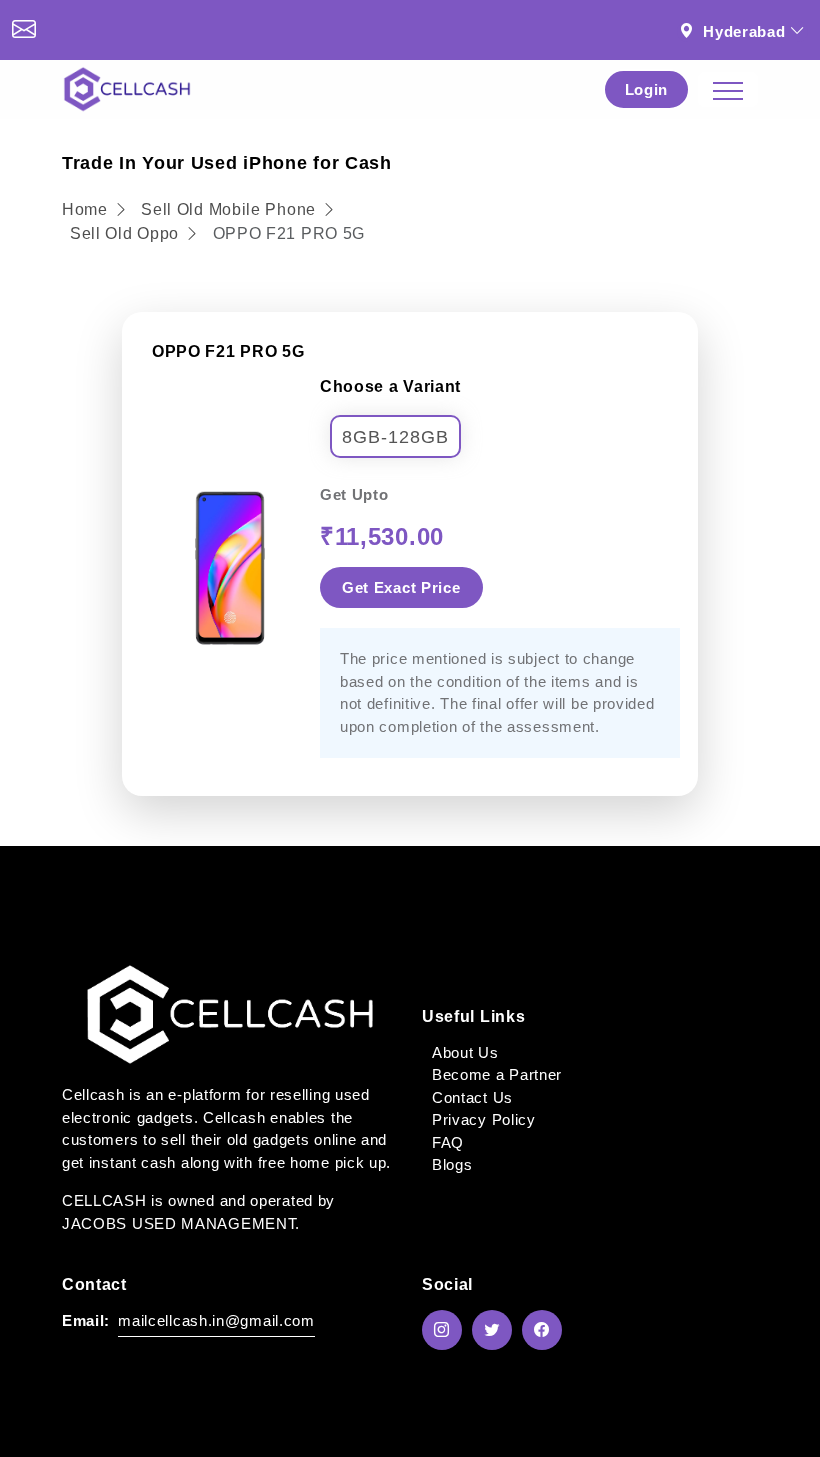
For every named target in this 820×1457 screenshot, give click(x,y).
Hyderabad (744, 31)
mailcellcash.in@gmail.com (216, 1320)
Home (87, 209)
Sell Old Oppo (124, 233)
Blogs (452, 1164)
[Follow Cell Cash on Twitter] (497, 1330)
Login (647, 89)
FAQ (448, 1142)
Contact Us (472, 1097)
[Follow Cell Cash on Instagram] (447, 1330)
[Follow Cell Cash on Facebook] (547, 1330)
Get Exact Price (401, 587)
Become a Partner (497, 1074)
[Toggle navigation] (728, 89)
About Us (465, 1052)
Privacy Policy (484, 1119)
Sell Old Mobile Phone (230, 209)
